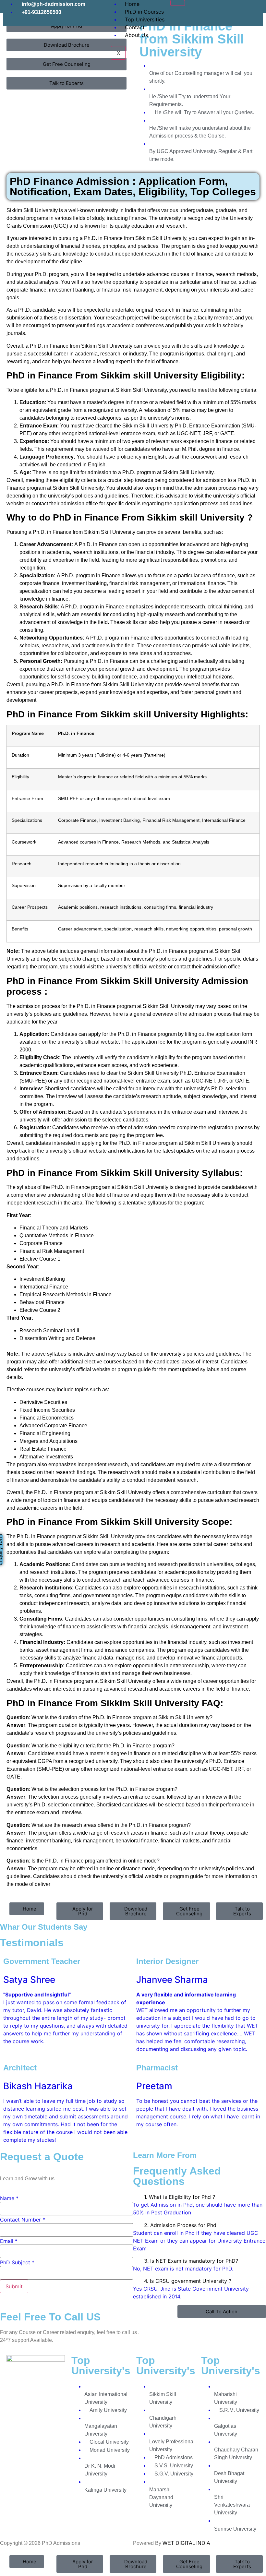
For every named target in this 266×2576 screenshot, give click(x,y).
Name (9, 2198)
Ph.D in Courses (144, 12)
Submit (14, 2286)
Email (9, 2241)
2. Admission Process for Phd (180, 2225)
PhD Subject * (17, 2262)
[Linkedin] (235, 8)
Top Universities (145, 19)
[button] (199, 2197)
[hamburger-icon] (178, 3)
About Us (136, 35)
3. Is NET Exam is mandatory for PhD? (191, 2261)
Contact (135, 27)
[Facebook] (196, 8)
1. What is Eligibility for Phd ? (180, 2197)
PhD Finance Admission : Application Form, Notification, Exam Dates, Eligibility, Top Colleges (133, 186)
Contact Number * (23, 2220)
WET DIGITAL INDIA (186, 2543)
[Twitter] (216, 8)
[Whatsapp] (255, 8)
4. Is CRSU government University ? (188, 2281)
